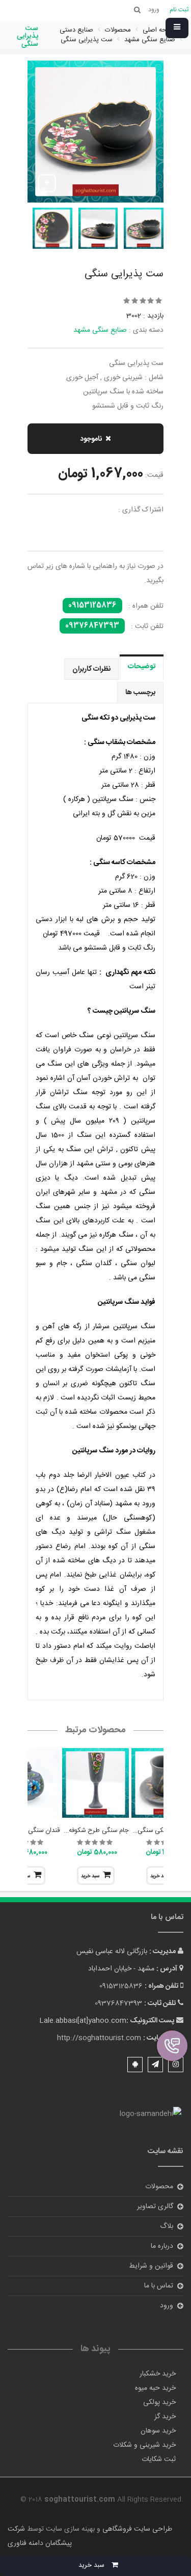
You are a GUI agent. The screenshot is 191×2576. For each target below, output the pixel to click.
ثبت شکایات (159, 2459)
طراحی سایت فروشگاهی (136, 2529)
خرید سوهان (158, 2431)
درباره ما (162, 2246)
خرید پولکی (159, 2402)
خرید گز (165, 2417)
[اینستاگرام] (176, 2065)
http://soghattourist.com (99, 2038)
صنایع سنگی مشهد (100, 330)
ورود (167, 2306)
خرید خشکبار (158, 2374)
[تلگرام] (155, 2065)
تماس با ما (159, 2286)
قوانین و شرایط (151, 2266)
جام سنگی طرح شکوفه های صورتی (82, 1830)
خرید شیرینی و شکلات (144, 2445)
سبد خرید (90, 1876)
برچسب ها (140, 693)
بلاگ (167, 2226)
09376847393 (92, 626)
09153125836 (92, 606)
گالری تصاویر (155, 2207)
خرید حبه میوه (155, 2388)
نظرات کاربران (91, 669)
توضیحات (142, 667)
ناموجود (91, 439)
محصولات (159, 2187)
